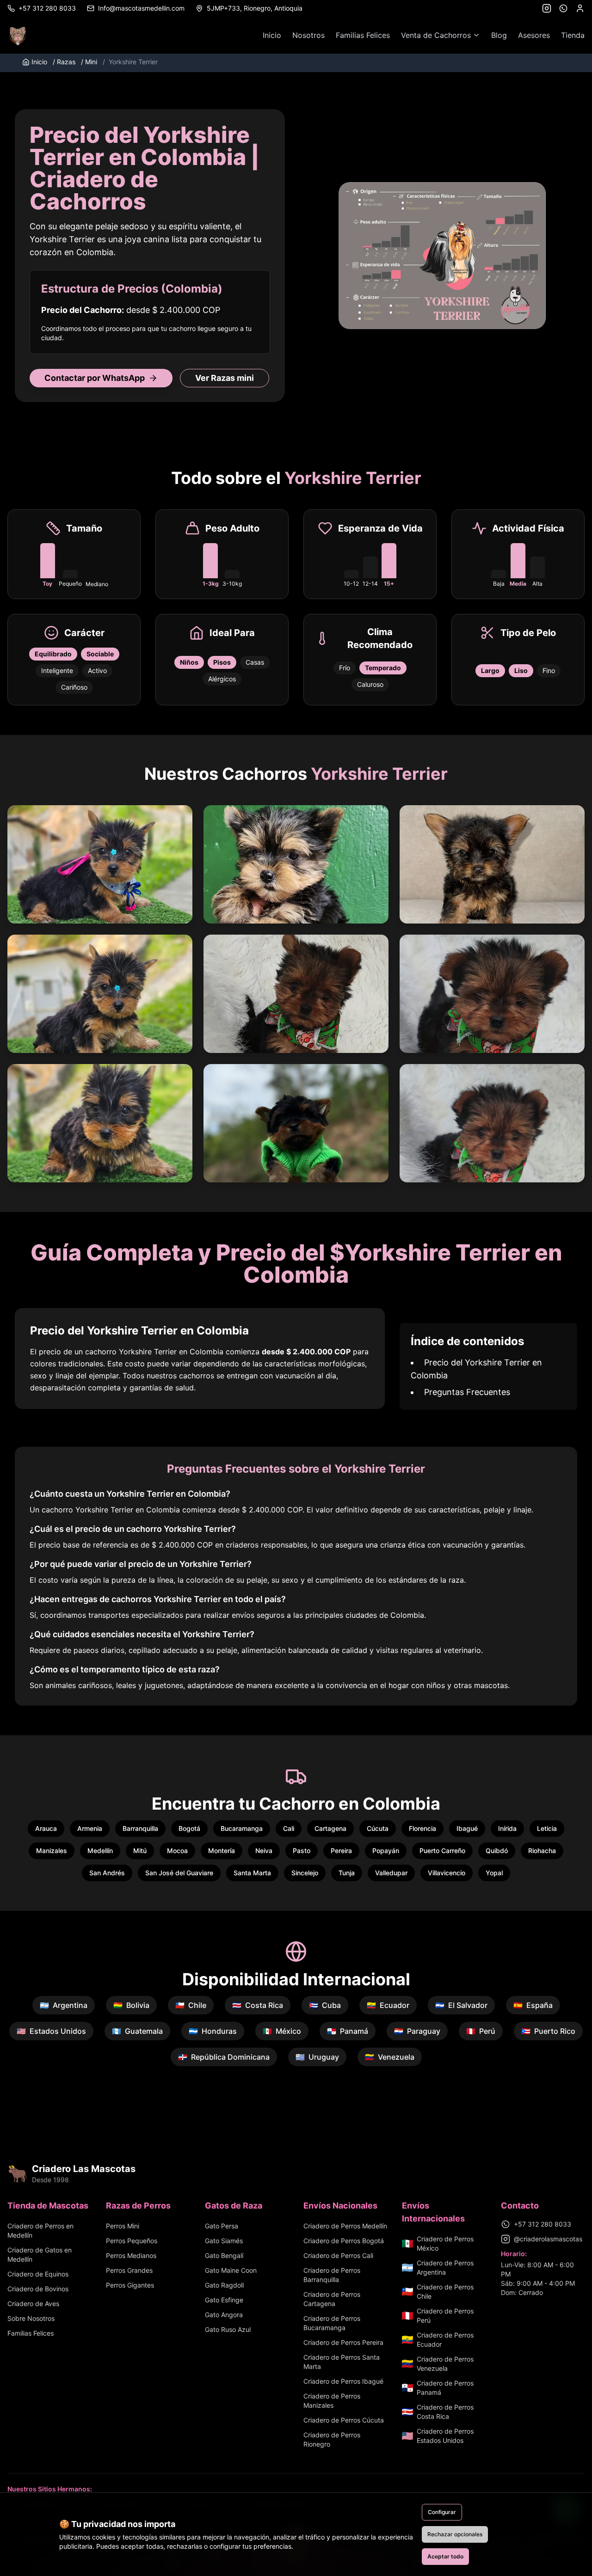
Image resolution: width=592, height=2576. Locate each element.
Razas (64, 62)
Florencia (422, 1828)
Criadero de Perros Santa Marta (342, 2362)
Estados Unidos (51, 2031)
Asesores (534, 35)
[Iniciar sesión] (580, 8)
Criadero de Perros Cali (338, 2255)
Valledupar (391, 1873)
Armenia (90, 1828)
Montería (222, 1851)
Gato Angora (224, 2315)
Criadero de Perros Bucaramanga (332, 2323)
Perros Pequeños (132, 2241)
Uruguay (317, 2057)
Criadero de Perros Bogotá (344, 2241)
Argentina (64, 2005)
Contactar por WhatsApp (95, 378)
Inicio (272, 35)
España (533, 2005)
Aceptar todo (445, 2556)
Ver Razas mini (225, 378)
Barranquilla (140, 1828)
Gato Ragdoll (224, 2285)
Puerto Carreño (442, 1851)
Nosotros (308, 35)
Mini (89, 62)
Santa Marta (252, 1873)
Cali (289, 1828)
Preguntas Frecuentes (467, 1392)
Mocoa (177, 1851)
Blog (499, 35)
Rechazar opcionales (455, 2534)
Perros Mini (123, 2226)
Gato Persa (222, 2226)
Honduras (213, 2031)
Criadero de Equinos (38, 2274)
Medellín (100, 1851)
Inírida (507, 1828)
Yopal (494, 1873)
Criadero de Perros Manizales (332, 2401)
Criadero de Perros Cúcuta (344, 2420)
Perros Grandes (129, 2270)
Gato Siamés (224, 2241)
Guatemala (137, 2031)
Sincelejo (305, 1873)
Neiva (264, 1851)
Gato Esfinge (224, 2300)
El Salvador (461, 2005)
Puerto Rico (548, 2031)
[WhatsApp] (563, 8)
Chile (191, 2005)
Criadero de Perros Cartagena (332, 2299)
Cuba (325, 2005)
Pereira (341, 1851)
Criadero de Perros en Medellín (40, 2230)
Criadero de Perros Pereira (343, 2342)
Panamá (348, 2031)
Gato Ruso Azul (228, 2329)
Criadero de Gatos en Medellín (40, 2255)
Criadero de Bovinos (38, 2289)
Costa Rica (258, 2005)
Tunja (347, 1873)
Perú (481, 2031)
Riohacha (542, 1851)
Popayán (386, 1851)
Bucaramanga (242, 1828)
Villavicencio (447, 1873)
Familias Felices (363, 35)
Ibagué (467, 1828)
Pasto (302, 1851)
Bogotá (189, 1828)
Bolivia (131, 2005)
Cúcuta (378, 1828)
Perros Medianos (131, 2255)
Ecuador (388, 2005)
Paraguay (417, 2031)
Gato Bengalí (224, 2255)
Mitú (140, 1851)
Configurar (442, 2512)
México (282, 2031)
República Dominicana (224, 2057)
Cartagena (330, 1828)
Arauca (46, 1828)
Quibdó (497, 1851)
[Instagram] (547, 8)
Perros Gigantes (130, 2285)
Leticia (547, 1828)
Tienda (573, 35)
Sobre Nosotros (31, 2318)
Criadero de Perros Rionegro (332, 2439)
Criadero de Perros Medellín (345, 2226)
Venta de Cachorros (436, 35)
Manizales (52, 1851)
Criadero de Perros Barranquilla (332, 2275)
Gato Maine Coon (231, 2270)
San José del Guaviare (179, 1873)
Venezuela (390, 2057)
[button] (100, 864)
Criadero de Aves (33, 2304)
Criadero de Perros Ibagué (343, 2381)
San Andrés (107, 1873)
